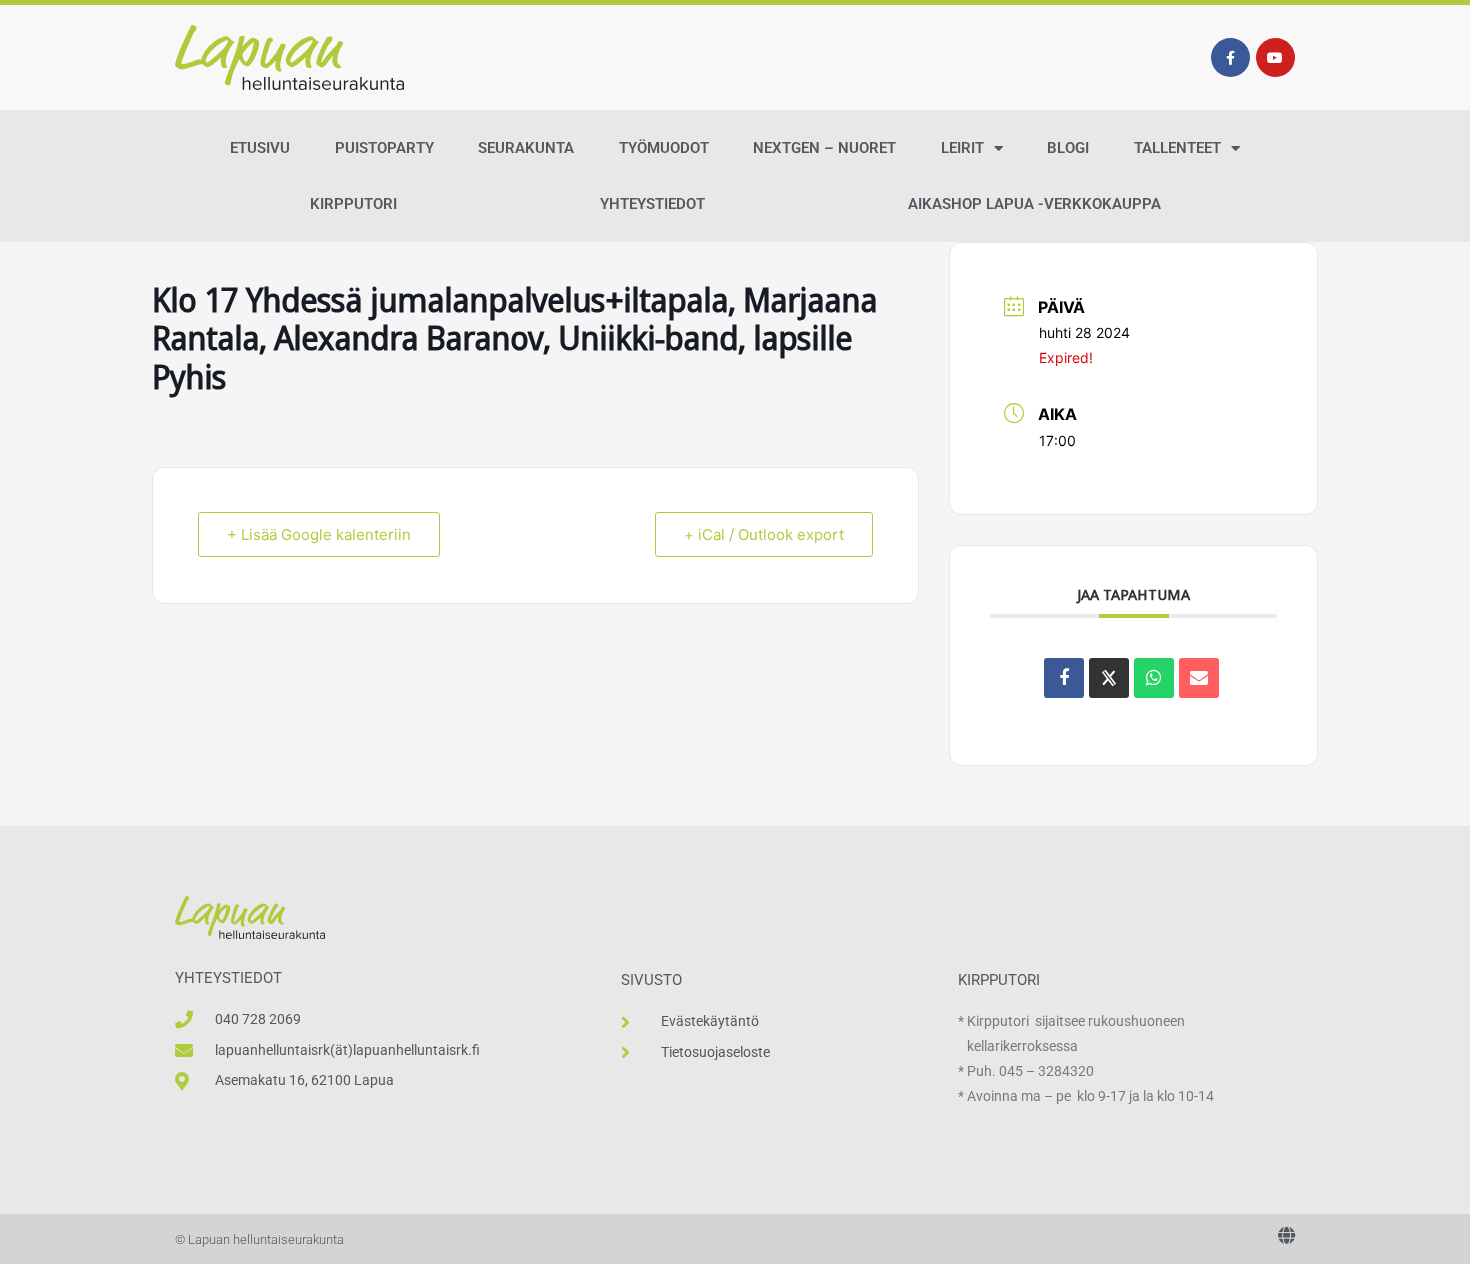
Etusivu (260, 148)
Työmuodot (664, 148)
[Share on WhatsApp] (1154, 678)
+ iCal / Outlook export (764, 534)
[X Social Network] (1109, 678)
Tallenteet (1177, 148)
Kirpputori (353, 204)
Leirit (962, 148)
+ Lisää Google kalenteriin (319, 534)
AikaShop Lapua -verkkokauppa (1034, 204)
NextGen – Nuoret (824, 148)
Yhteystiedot (652, 204)
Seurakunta (526, 148)
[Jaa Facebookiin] (1064, 678)
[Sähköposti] (1199, 678)
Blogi (1068, 148)
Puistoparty (384, 148)
